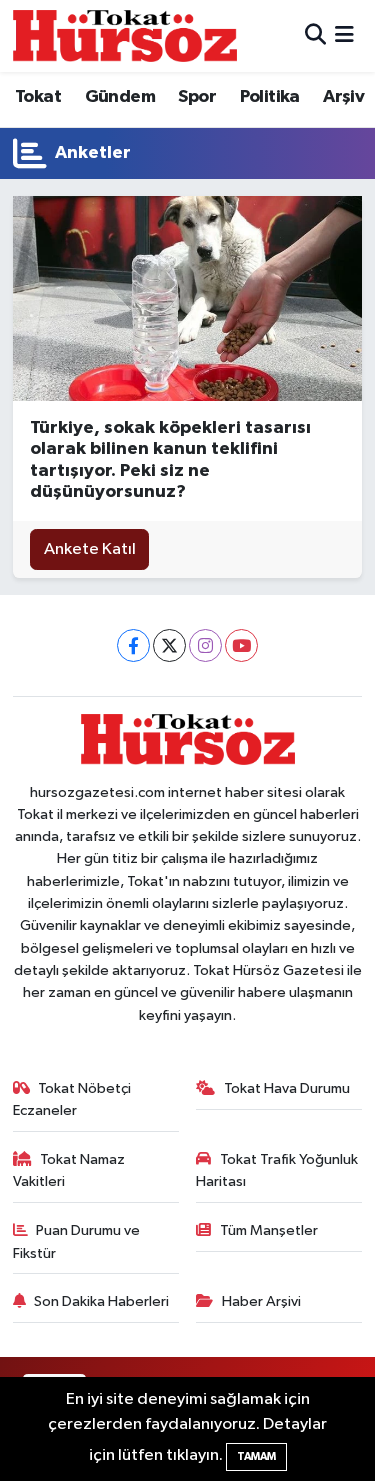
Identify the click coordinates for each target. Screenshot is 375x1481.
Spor (197, 97)
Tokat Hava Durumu (287, 1088)
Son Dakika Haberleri (101, 1301)
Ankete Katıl (90, 549)
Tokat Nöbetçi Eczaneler (72, 1099)
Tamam (256, 1456)
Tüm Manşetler (269, 1230)
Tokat (38, 97)
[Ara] (315, 35)
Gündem (120, 97)
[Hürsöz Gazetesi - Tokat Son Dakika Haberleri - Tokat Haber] (125, 35)
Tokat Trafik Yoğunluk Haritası (277, 1170)
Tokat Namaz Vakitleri (69, 1170)
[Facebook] (133, 645)
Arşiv (343, 97)
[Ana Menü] (344, 35)
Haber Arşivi (261, 1301)
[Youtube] (241, 645)
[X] (169, 645)
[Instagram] (205, 645)
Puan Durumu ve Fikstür (77, 1241)
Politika (270, 97)
